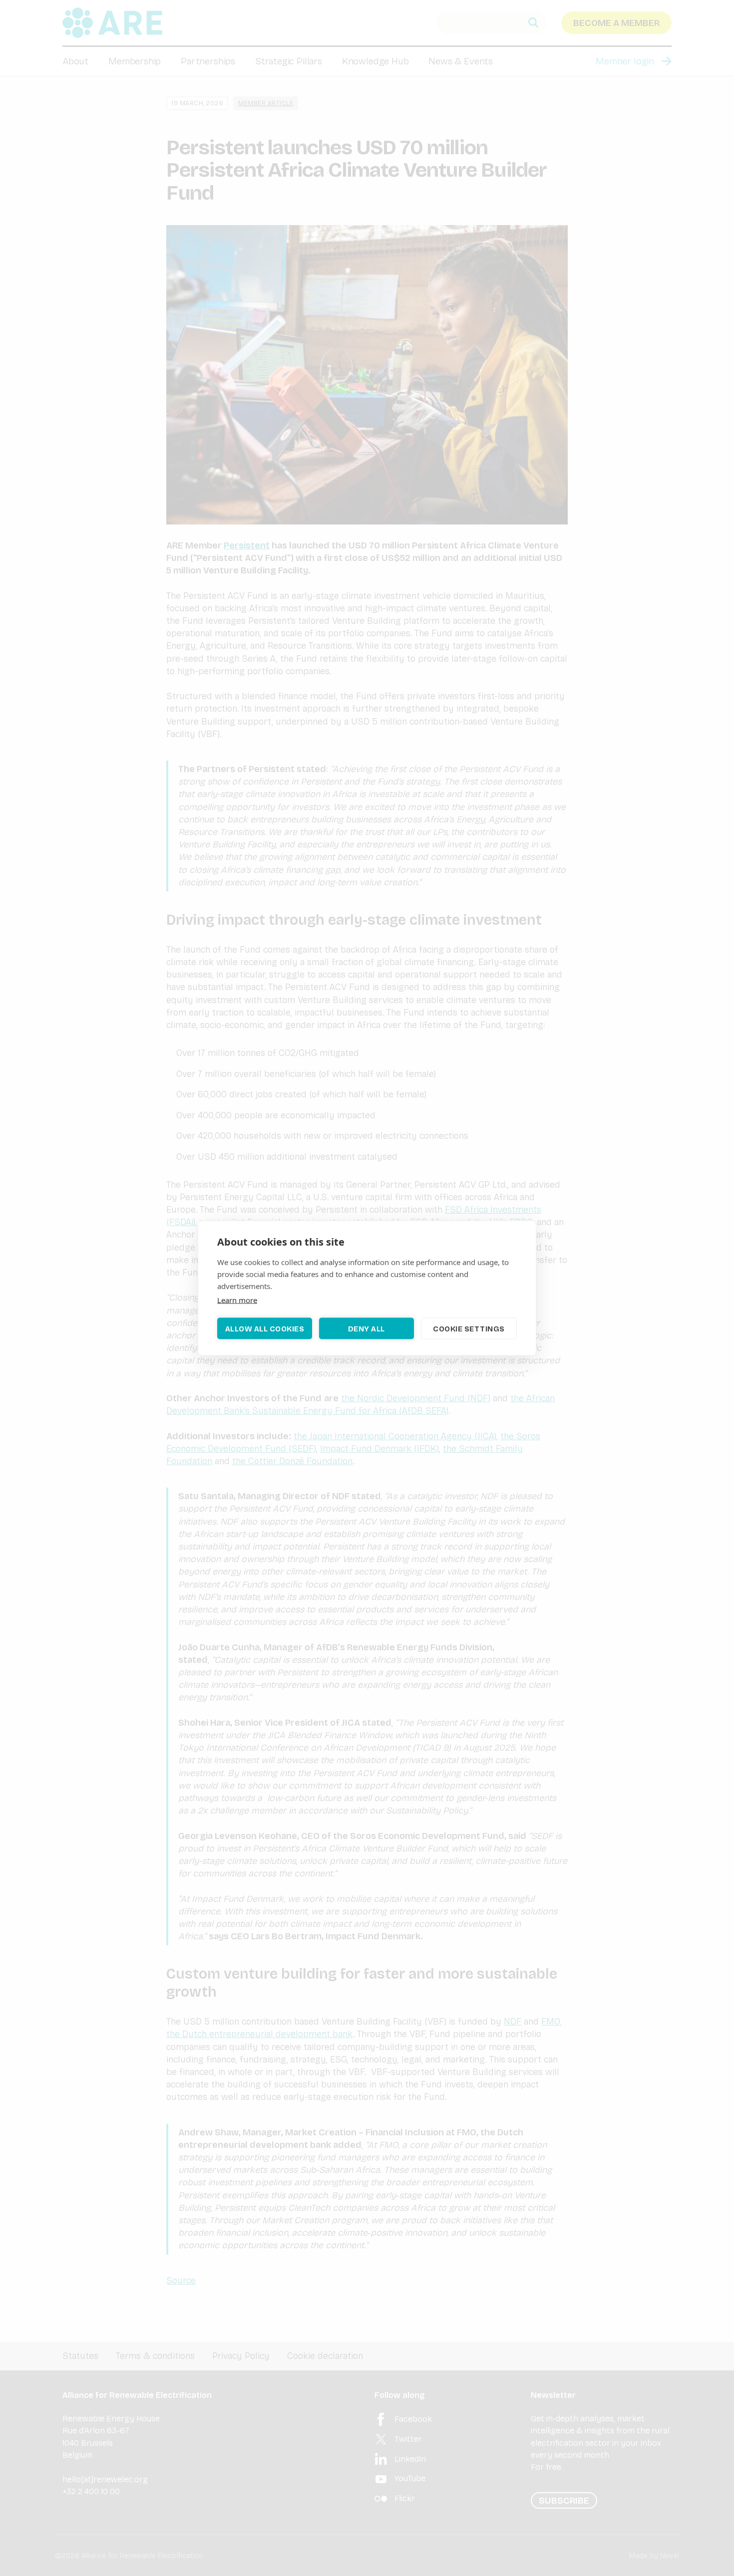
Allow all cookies (265, 1328)
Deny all (367, 1328)
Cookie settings (469, 1328)
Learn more (237, 1300)
